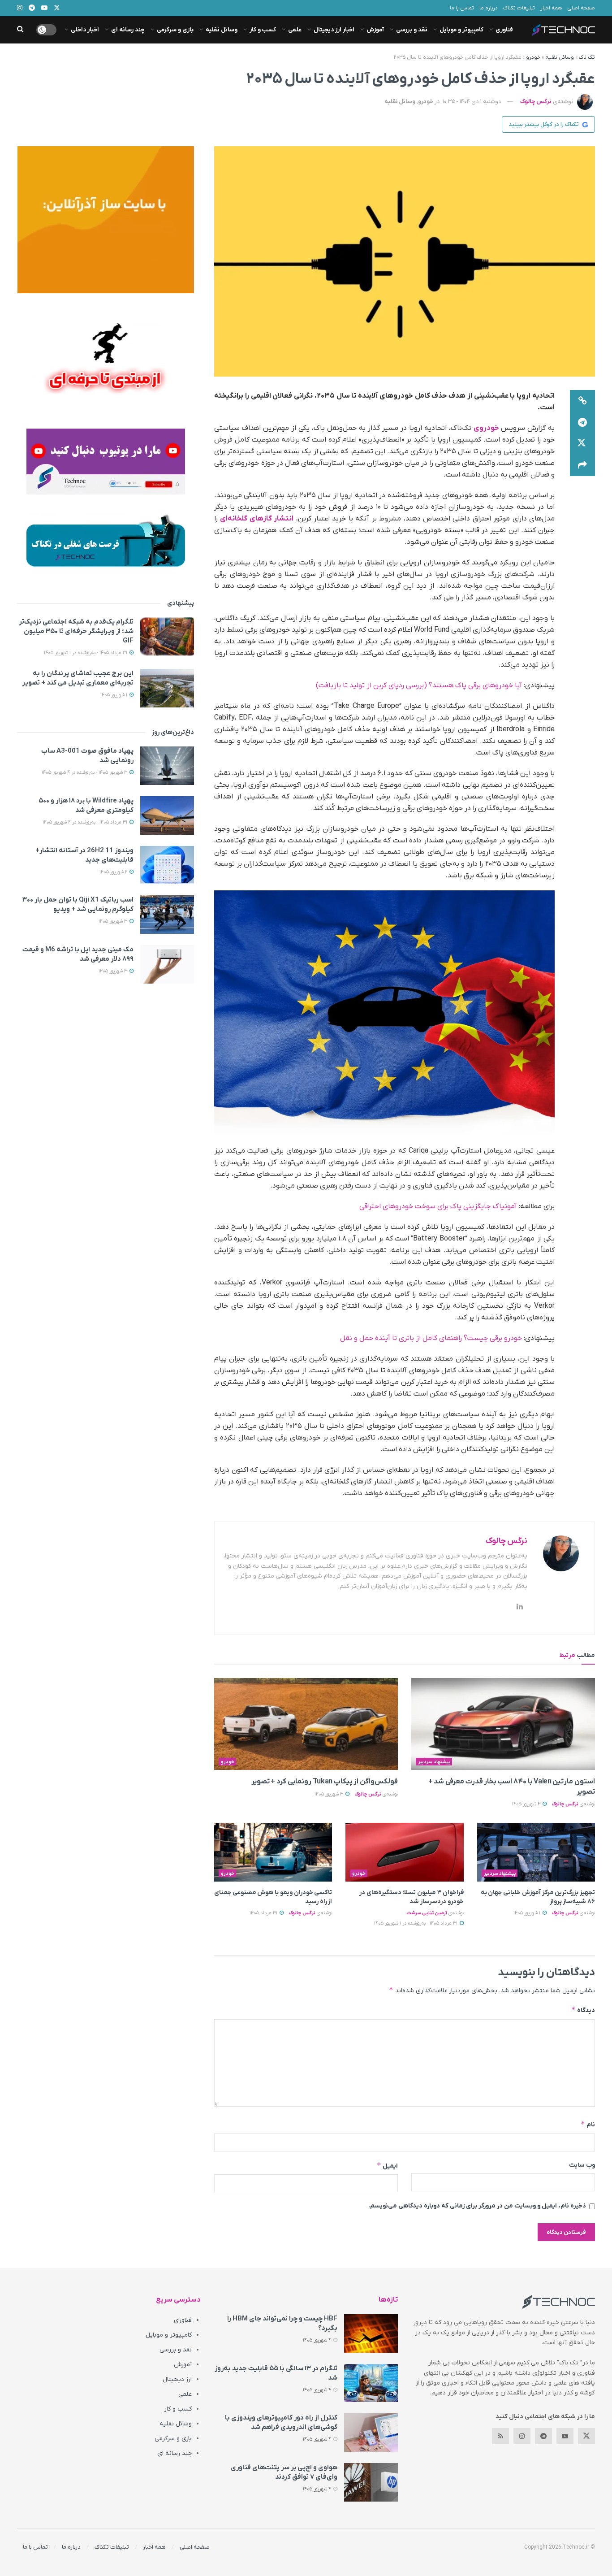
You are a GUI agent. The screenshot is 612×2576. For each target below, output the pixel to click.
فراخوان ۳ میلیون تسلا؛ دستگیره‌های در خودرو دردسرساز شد (412, 1897)
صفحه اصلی (581, 8)
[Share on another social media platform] (582, 465)
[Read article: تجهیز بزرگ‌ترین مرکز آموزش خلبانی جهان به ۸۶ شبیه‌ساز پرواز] (536, 1852)
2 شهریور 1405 (114, 872)
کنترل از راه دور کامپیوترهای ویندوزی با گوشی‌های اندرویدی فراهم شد (281, 2422)
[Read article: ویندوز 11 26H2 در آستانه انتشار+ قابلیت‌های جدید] (167, 865)
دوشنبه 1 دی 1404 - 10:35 (472, 102)
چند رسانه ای (128, 30)
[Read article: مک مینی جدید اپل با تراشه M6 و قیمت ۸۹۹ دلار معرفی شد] (167, 964)
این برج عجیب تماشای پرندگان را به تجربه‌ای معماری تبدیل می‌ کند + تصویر (78, 678)
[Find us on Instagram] (522, 2436)
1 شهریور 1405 (528, 1913)
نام (588, 2124)
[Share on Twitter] (582, 444)
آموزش (375, 30)
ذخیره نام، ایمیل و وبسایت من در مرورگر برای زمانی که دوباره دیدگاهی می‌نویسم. (477, 2206)
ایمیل (387, 2166)
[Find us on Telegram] (543, 2436)
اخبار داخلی (85, 30)
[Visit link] (106, 220)
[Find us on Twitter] (586, 2436)
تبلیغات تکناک (519, 8)
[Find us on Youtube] (565, 2436)
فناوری (504, 30)
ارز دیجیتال (177, 2379)
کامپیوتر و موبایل (461, 30)
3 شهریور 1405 (330, 1794)
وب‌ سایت (582, 2165)
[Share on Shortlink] (582, 401)
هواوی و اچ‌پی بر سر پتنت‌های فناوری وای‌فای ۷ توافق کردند (284, 2472)
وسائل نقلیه (222, 30)
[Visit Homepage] (564, 30)
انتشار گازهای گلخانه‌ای (257, 519)
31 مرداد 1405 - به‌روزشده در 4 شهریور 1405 (86, 822)
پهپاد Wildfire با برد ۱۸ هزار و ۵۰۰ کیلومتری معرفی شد (86, 805)
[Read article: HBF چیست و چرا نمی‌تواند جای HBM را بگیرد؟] (371, 2333)
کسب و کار (263, 30)
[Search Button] (20, 30)
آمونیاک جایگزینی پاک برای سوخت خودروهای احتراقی (438, 1206)
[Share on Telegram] (582, 422)
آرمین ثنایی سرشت (427, 1913)
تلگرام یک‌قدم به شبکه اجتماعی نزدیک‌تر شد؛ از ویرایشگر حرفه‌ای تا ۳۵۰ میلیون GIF (76, 631)
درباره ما (489, 8)
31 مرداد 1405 (264, 1913)
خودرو (533, 57)
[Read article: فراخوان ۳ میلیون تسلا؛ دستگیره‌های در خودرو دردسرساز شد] (404, 1852)
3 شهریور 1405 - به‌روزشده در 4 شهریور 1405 (85, 772)
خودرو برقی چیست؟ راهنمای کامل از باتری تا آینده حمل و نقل (431, 1338)
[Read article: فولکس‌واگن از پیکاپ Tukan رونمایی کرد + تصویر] (306, 1724)
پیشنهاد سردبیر (434, 1762)
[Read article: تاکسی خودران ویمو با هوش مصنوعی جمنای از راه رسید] (273, 1852)
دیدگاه (583, 2010)
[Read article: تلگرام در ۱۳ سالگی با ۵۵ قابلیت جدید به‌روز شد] (371, 2383)
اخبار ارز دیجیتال (334, 30)
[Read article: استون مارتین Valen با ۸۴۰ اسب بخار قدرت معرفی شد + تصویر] (503, 1724)
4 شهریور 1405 (527, 1804)
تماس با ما (462, 8)
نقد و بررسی (412, 30)
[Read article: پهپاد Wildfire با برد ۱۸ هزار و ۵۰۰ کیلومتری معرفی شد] (167, 815)
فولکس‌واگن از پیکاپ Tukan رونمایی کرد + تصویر (325, 1782)
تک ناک (587, 57)
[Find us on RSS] (500, 2436)
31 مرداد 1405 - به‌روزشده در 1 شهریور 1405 (416, 1923)
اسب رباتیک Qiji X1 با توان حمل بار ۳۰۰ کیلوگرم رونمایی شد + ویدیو (78, 904)
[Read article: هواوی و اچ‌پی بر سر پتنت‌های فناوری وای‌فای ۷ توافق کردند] (371, 2482)
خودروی (486, 428)
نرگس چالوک (536, 102)
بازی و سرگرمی (175, 30)
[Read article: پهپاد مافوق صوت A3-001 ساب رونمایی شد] (167, 766)
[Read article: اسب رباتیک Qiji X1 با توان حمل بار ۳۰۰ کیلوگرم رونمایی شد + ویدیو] (167, 915)
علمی (295, 30)
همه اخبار (551, 8)
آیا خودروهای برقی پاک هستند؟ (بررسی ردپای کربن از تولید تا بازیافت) (419, 685)
